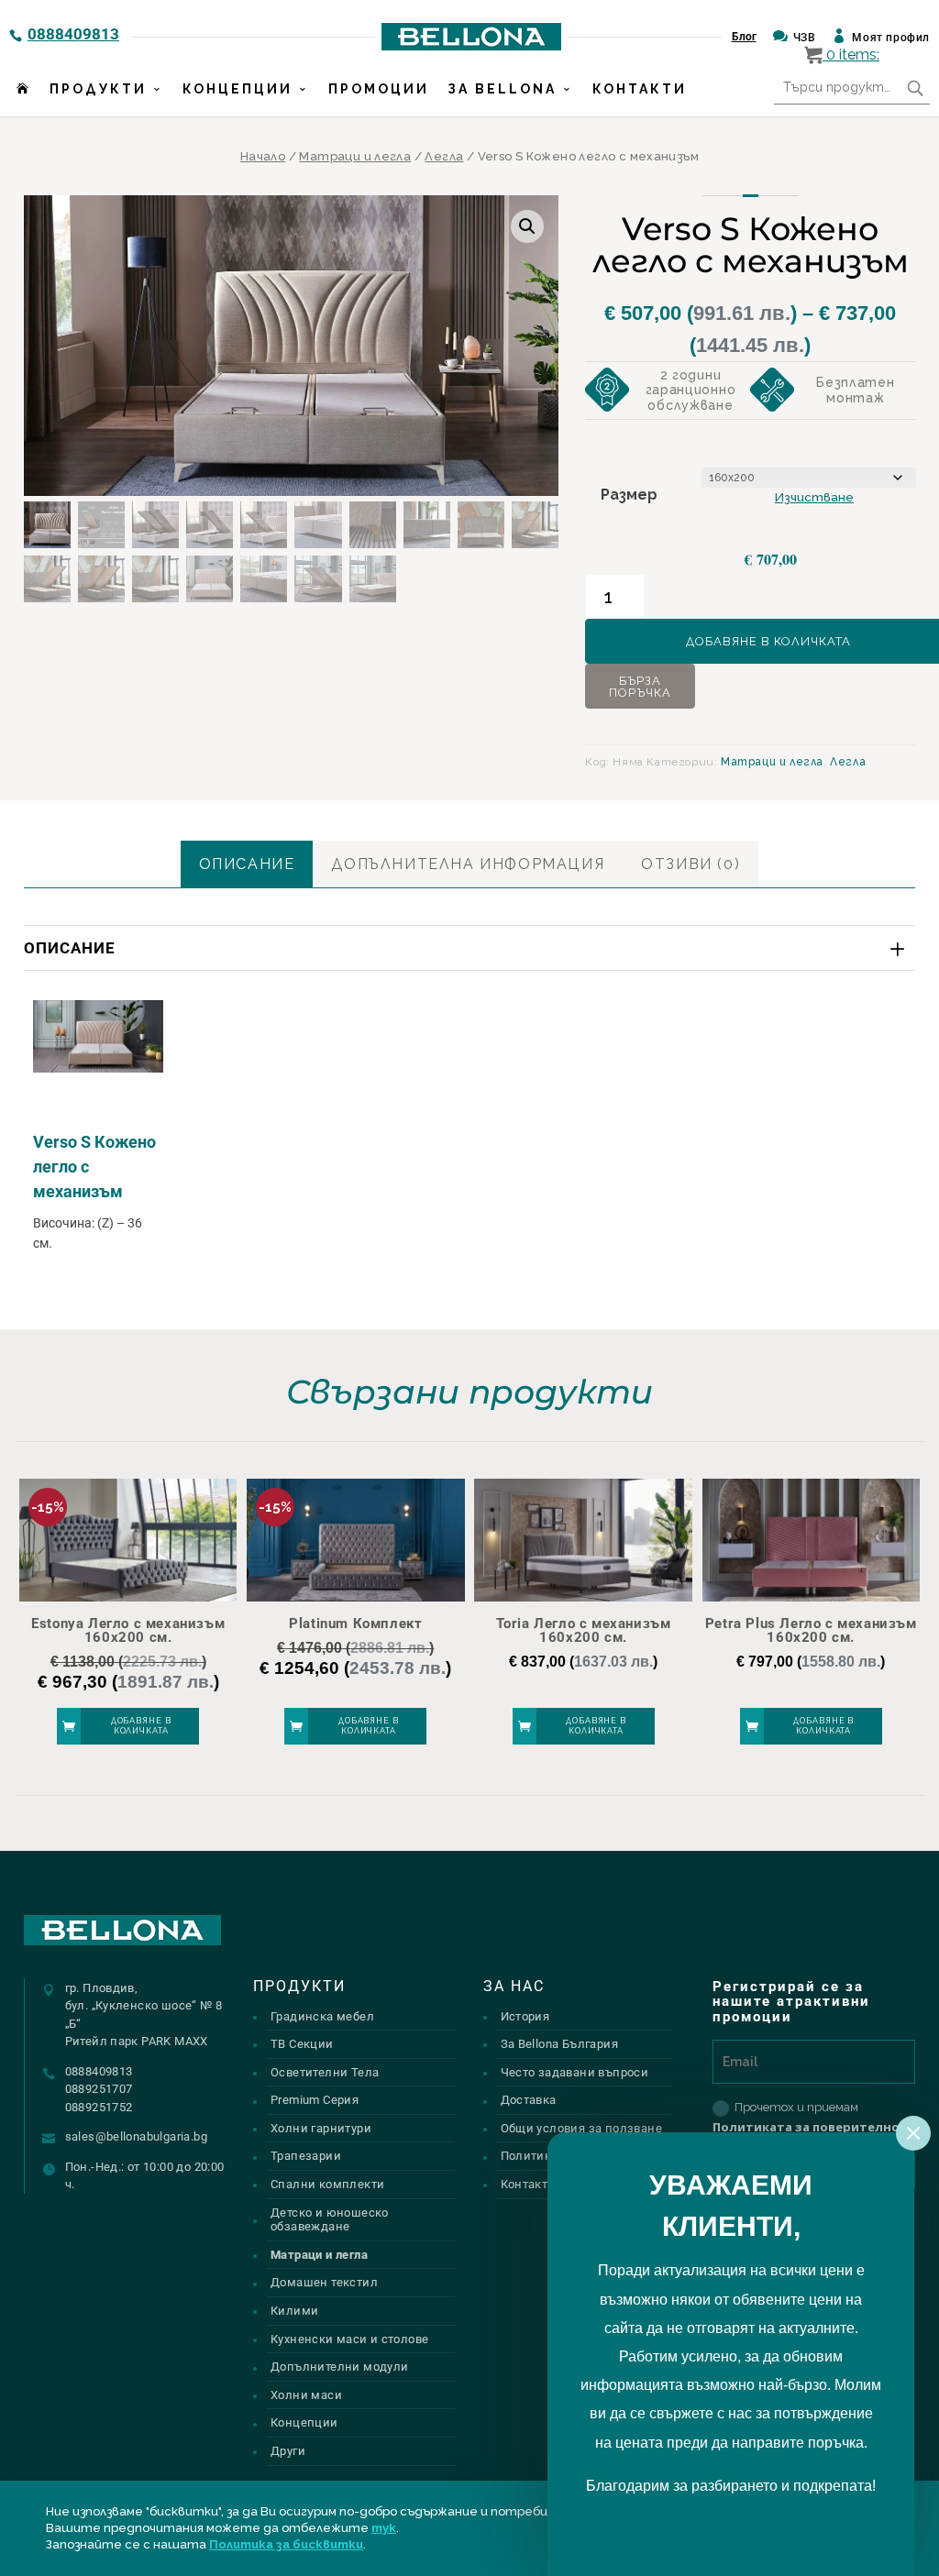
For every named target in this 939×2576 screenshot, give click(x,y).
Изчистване (814, 497)
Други (288, 2451)
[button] (527, 226)
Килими (294, 2311)
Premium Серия (315, 2100)
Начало (263, 156)
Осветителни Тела (325, 2072)
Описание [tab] (247, 864)
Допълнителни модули (339, 2367)
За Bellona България (559, 2044)
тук (384, 2528)
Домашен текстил (324, 2282)
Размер (629, 495)
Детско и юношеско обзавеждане (330, 2220)
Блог (744, 37)
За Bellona (502, 89)
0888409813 (73, 34)
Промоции (379, 89)
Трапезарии (306, 2156)
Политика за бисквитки (286, 2544)
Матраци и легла (355, 156)
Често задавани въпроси (575, 2072)
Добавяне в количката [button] (141, 1726)
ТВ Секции (302, 2044)
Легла (444, 156)
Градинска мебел (322, 2016)
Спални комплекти (327, 2184)
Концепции (238, 89)
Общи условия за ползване (581, 2128)
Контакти (640, 89)
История (525, 2016)
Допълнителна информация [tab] (468, 864)
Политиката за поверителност (813, 2127)
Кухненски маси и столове (349, 2339)
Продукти (98, 89)
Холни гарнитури (321, 2128)
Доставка (529, 2100)
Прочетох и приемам (813, 2118)
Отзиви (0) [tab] (690, 864)
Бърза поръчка (640, 687)
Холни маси (306, 2395)
